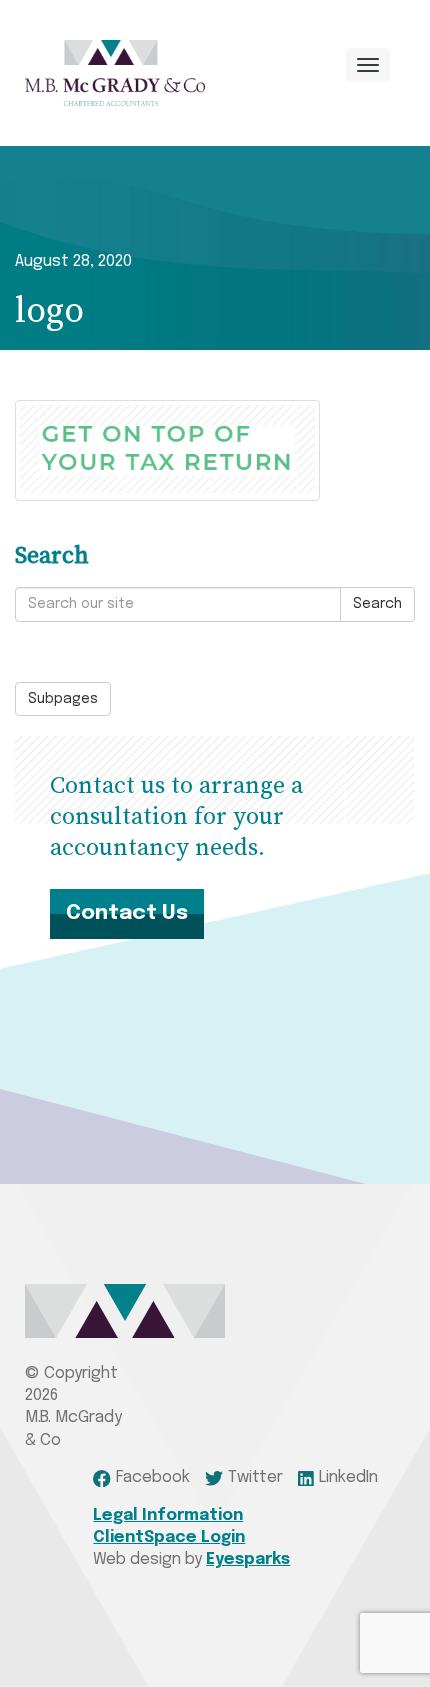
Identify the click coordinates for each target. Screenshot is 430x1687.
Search (377, 604)
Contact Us (127, 913)
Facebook (152, 1477)
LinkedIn (348, 1477)
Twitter (255, 1477)
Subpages (63, 699)
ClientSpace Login (169, 1537)
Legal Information (168, 1515)
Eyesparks (248, 1559)
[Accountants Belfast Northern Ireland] (115, 73)
